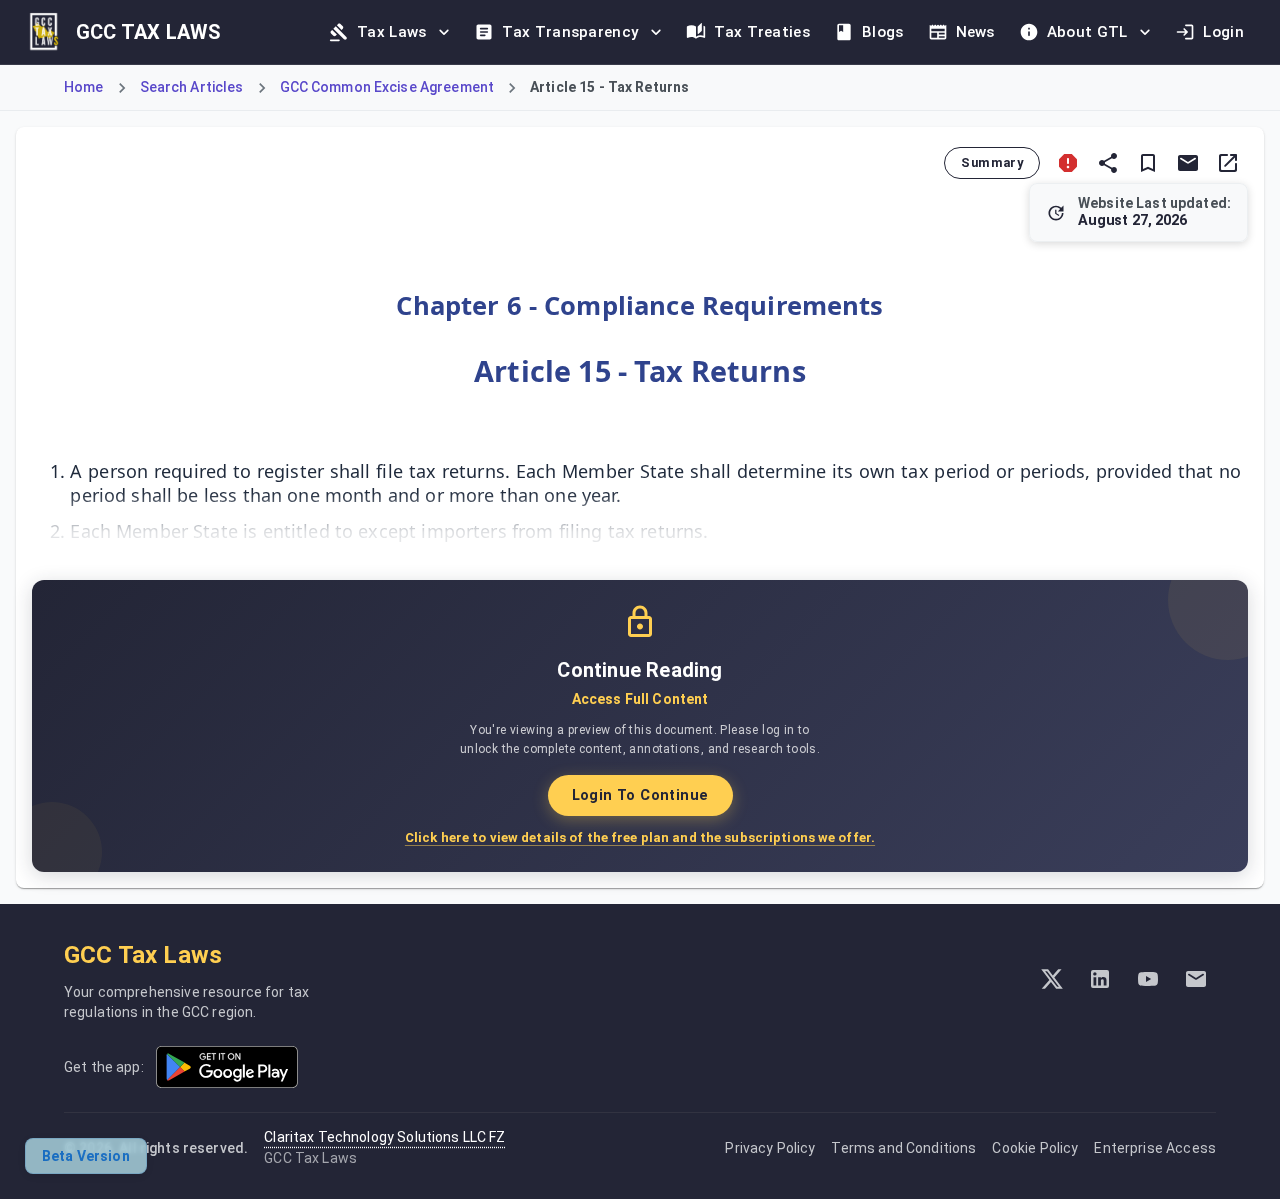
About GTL (1087, 32)
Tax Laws (391, 32)
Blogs (883, 32)
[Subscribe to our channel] (1148, 979)
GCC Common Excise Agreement (387, 87)
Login (1223, 32)
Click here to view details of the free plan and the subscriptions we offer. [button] (640, 837)
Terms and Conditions (903, 1148)
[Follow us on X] (1052, 979)
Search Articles (192, 87)
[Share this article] (1108, 163)
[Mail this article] (1188, 163)
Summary (992, 162)
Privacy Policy (770, 1148)
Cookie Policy (1035, 1148)
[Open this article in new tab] (1228, 163)
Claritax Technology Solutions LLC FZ (384, 1137)
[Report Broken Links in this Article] (1068, 163)
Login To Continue (640, 795)
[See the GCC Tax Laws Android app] (227, 1067)
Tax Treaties (762, 32)
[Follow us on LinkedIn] (1100, 979)
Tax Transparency (570, 32)
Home (84, 87)
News (975, 32)
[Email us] (1196, 979)
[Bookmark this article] (1148, 163)
